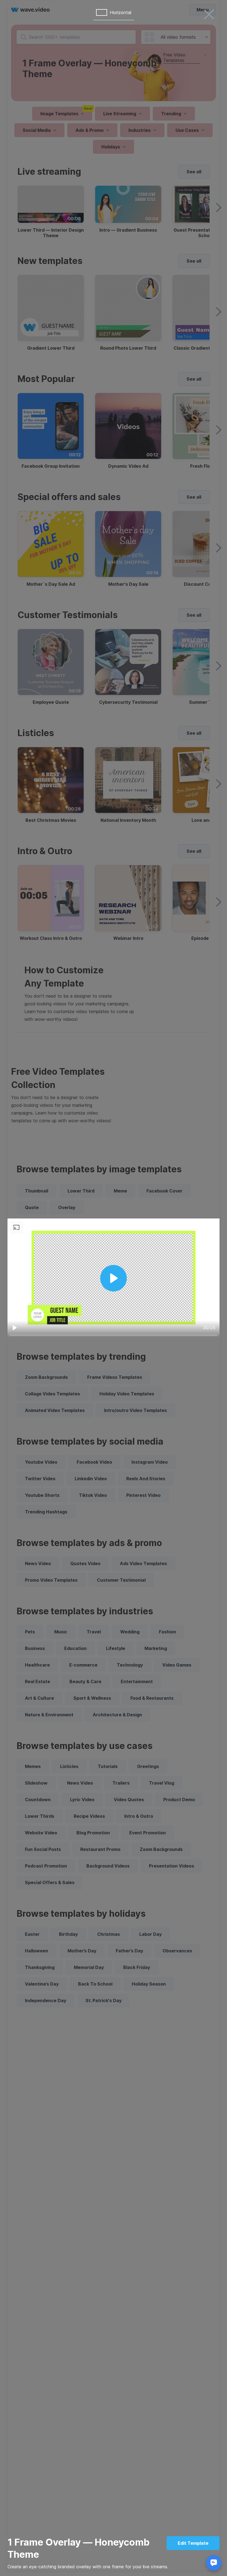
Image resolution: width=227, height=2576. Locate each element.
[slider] (114, 1335)
